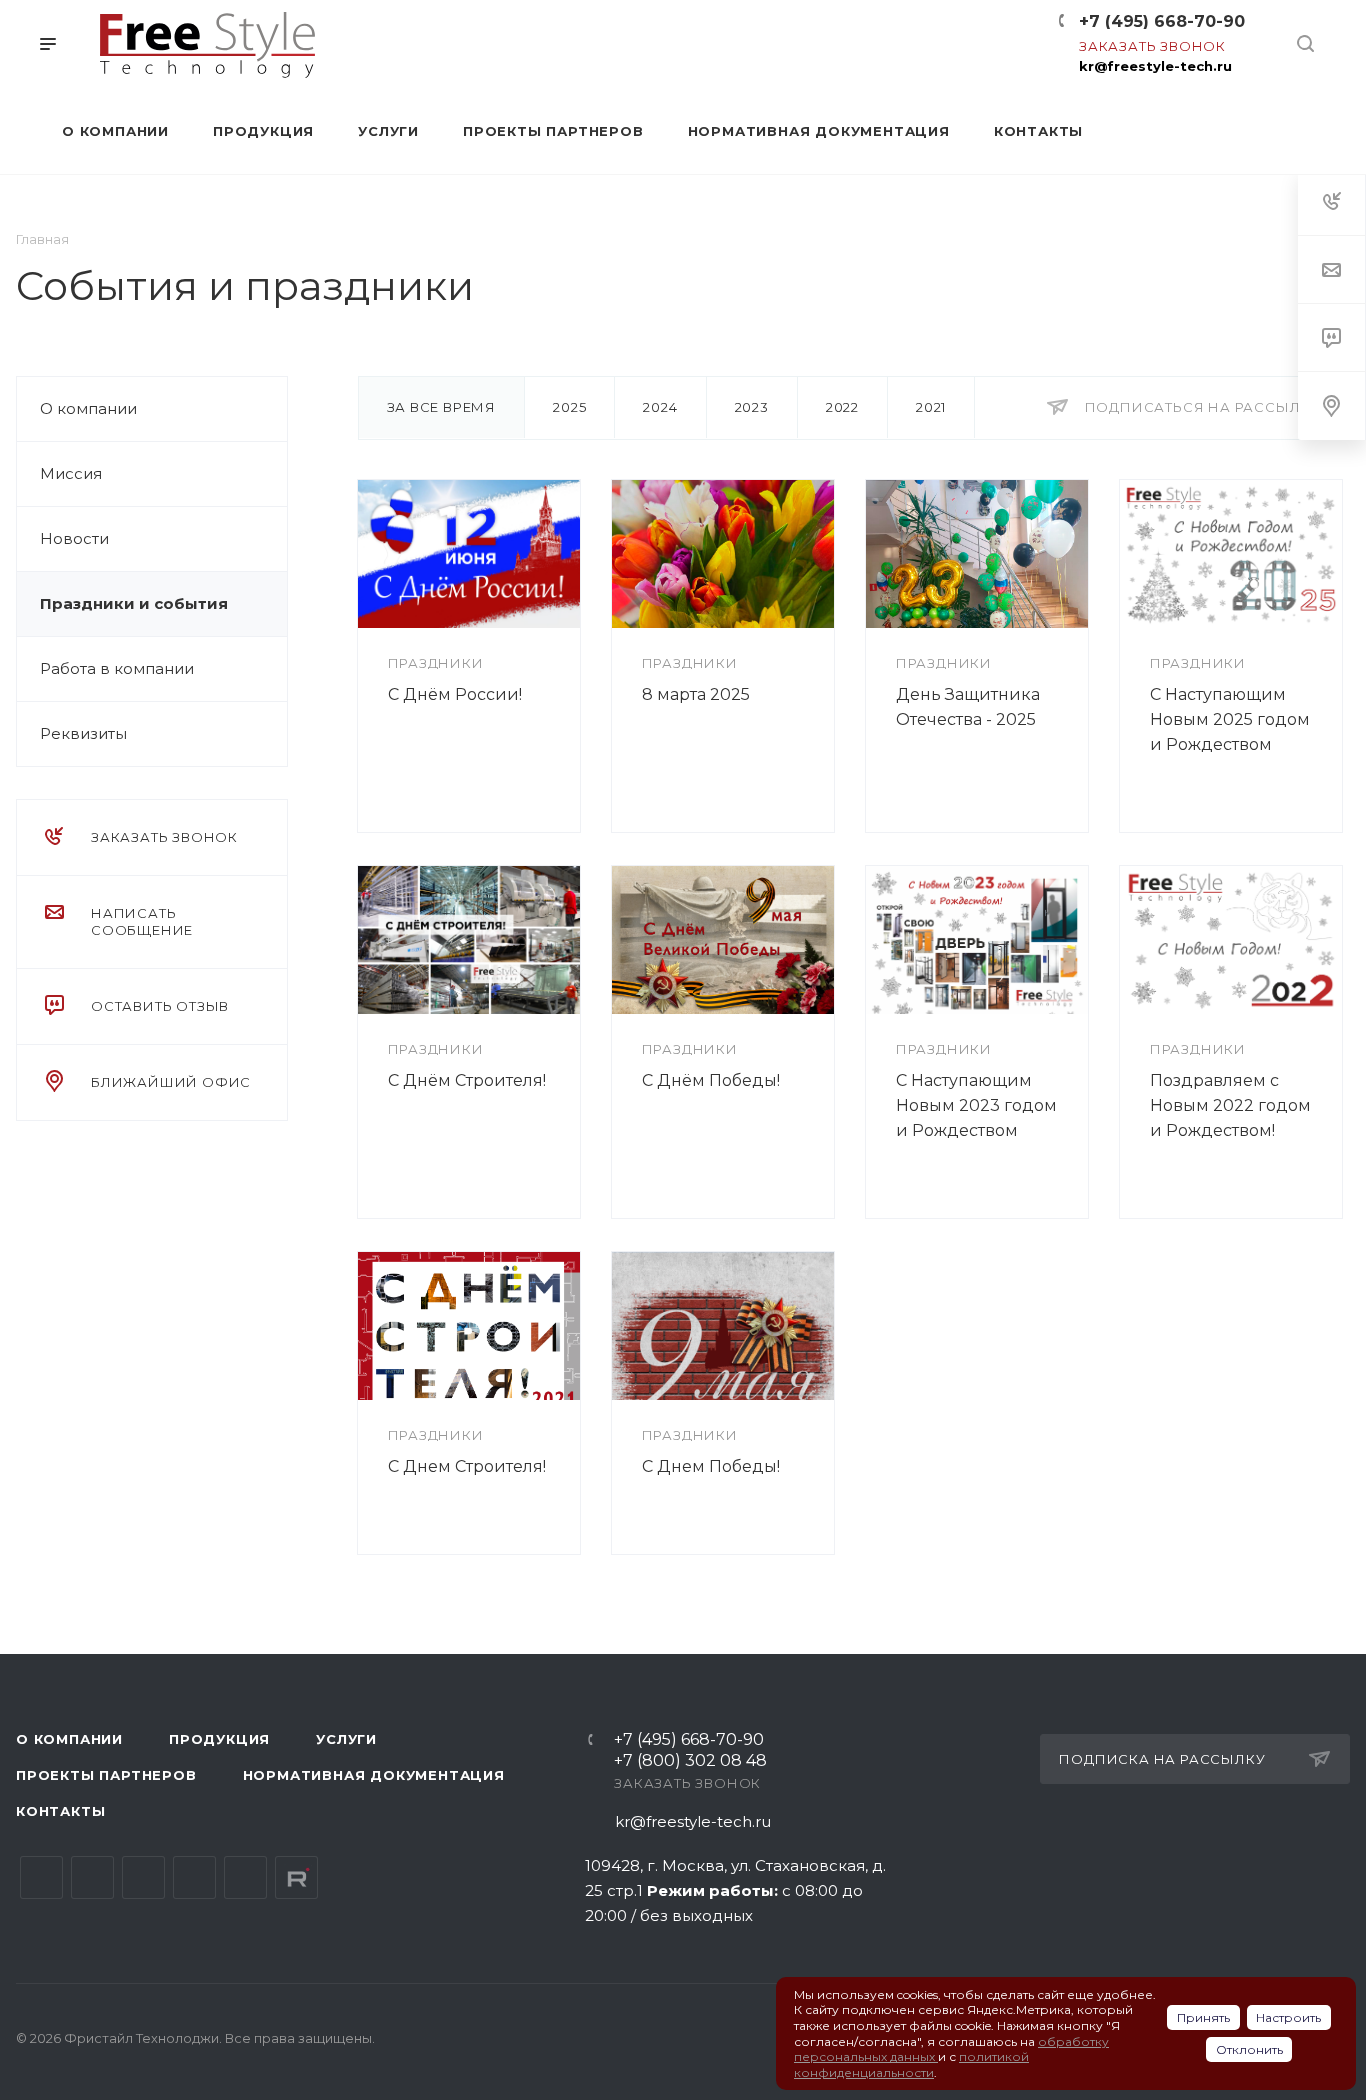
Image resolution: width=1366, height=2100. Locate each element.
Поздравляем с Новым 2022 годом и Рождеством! (1230, 1105)
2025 (569, 407)
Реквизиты (83, 733)
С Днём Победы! (711, 1080)
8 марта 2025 (696, 694)
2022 (842, 407)
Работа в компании (117, 668)
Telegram (92, 1877)
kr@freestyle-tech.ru (1155, 66)
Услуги (346, 1739)
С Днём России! (455, 694)
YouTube (143, 1877)
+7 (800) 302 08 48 (690, 1761)
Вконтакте (41, 1877)
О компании (88, 408)
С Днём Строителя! (467, 1080)
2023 (752, 407)
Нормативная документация (374, 1775)
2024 (660, 407)
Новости (74, 538)
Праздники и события (134, 603)
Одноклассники (194, 1877)
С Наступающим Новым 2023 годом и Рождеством (976, 1105)
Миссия (71, 473)
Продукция (219, 1739)
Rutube (296, 1877)
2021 (931, 407)
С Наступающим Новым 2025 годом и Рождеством (1230, 719)
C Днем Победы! (711, 1466)
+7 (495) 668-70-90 (1162, 21)
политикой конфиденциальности (911, 2064)
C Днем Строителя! (467, 1466)
